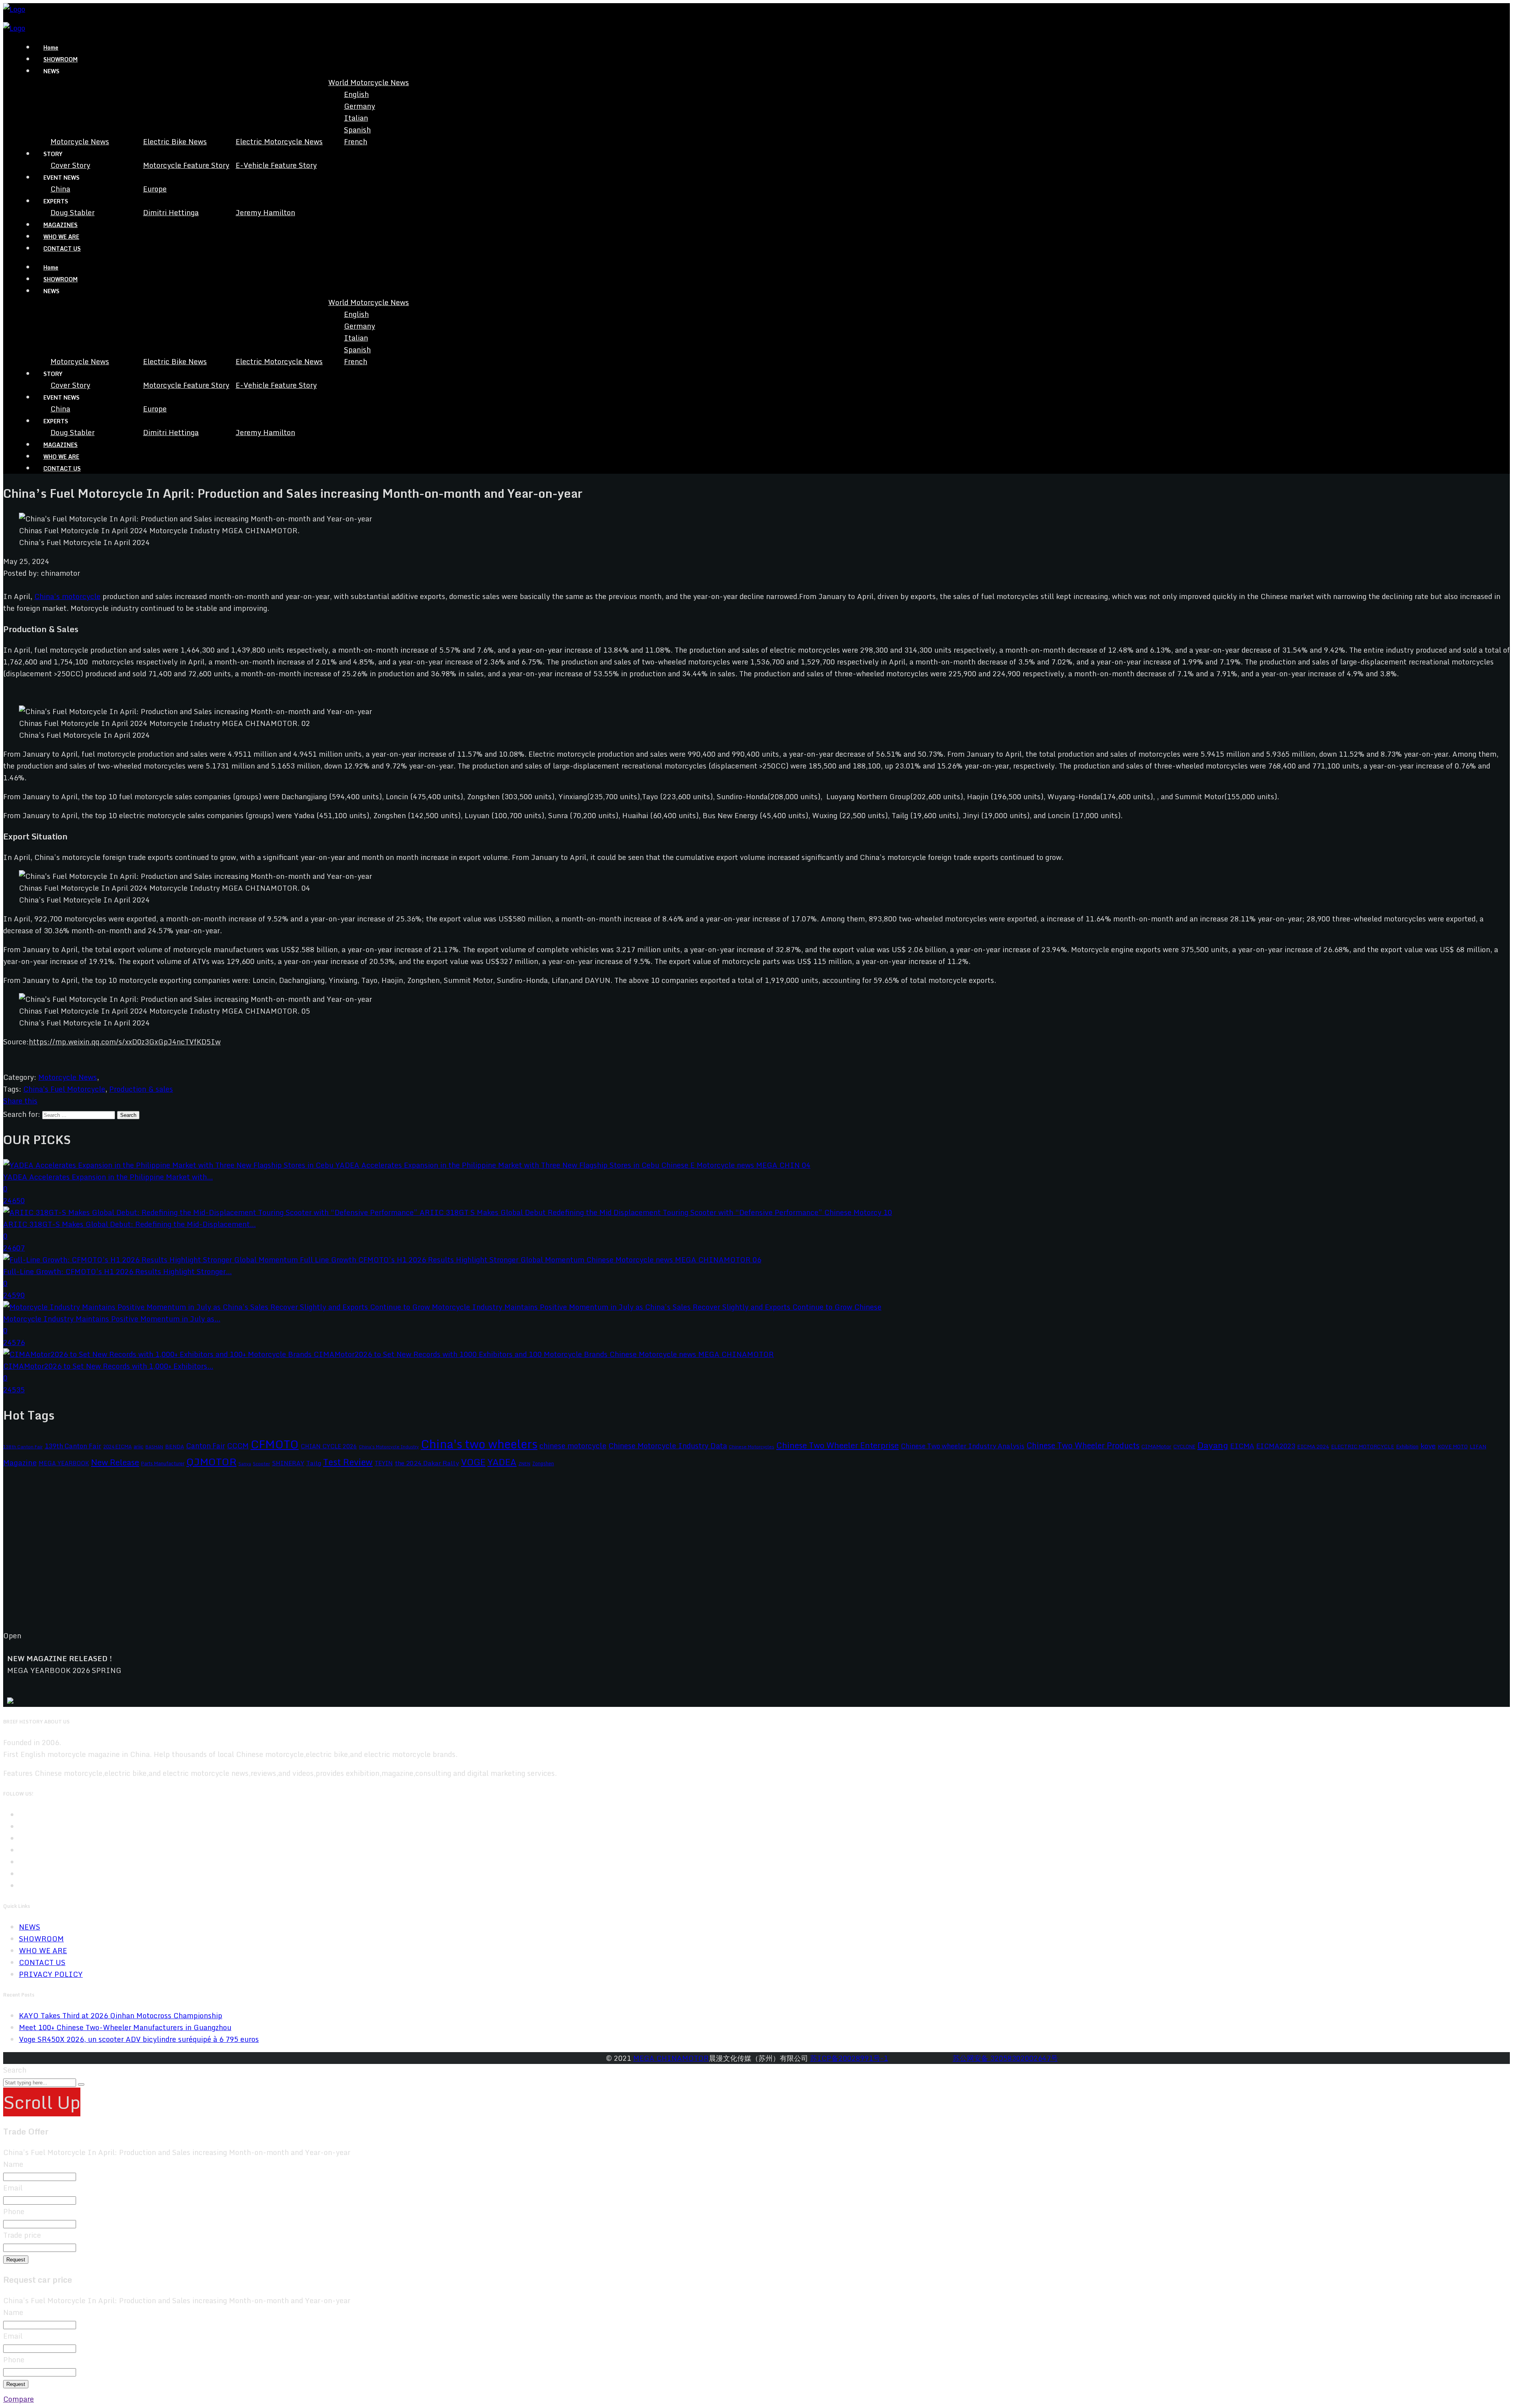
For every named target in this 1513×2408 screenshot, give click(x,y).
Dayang (1213, 1445)
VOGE (473, 1462)
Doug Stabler (72, 212)
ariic (138, 1446)
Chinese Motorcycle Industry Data (668, 1446)
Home (51, 47)
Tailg (314, 1463)
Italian (356, 118)
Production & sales (141, 1089)
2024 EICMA (117, 1446)
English (356, 94)
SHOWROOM (60, 59)
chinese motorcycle (573, 1446)
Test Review (348, 1462)
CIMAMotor (1156, 1446)
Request (16, 2260)
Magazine (20, 1462)
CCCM (238, 1445)
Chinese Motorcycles (752, 1447)
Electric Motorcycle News (279, 141)
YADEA (502, 1462)
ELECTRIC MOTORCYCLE (1362, 1446)
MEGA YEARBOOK (64, 1463)
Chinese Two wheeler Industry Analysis (963, 1446)
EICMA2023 (1276, 1446)
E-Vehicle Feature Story (276, 165)
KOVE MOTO (1453, 1446)
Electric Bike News (175, 141)
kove (1428, 1446)
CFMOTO (275, 1444)
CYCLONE (1184, 1446)
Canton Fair (205, 1446)
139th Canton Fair (73, 1446)
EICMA (1242, 1446)
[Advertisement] (240, 1556)
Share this (20, 1101)
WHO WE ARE (61, 237)
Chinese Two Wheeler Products (1083, 1445)
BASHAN (154, 1447)
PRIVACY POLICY (51, 1974)
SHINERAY (288, 1463)
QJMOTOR (211, 1462)
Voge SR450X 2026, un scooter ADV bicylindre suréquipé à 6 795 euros (139, 2039)
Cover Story (70, 165)
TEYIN (384, 1463)
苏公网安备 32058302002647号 (1005, 2058)
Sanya (245, 1464)
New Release (115, 1462)
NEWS (30, 1927)
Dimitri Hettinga (171, 212)
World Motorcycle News (369, 82)
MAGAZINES (60, 225)
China (60, 189)
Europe (155, 189)
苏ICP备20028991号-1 (849, 2058)
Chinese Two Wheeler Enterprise (837, 1445)
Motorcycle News (80, 141)
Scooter (261, 1464)
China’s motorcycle (67, 596)
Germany (360, 106)
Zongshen (543, 1463)
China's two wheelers (479, 1444)
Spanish (357, 130)
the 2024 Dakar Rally (427, 1463)
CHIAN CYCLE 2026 (329, 1446)
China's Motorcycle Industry (389, 1447)
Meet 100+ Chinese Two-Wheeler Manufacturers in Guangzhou (125, 2027)
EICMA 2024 (1313, 1446)
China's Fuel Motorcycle (64, 1089)
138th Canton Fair (23, 1447)
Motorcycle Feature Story (186, 165)
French (356, 141)
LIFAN (1478, 1446)
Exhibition (1407, 1446)
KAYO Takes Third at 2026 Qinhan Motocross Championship (121, 2015)
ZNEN (524, 1464)
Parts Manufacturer (163, 1463)
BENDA (175, 1446)
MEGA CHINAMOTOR (671, 2058)
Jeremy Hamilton (265, 212)
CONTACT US (62, 248)
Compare (19, 2399)
